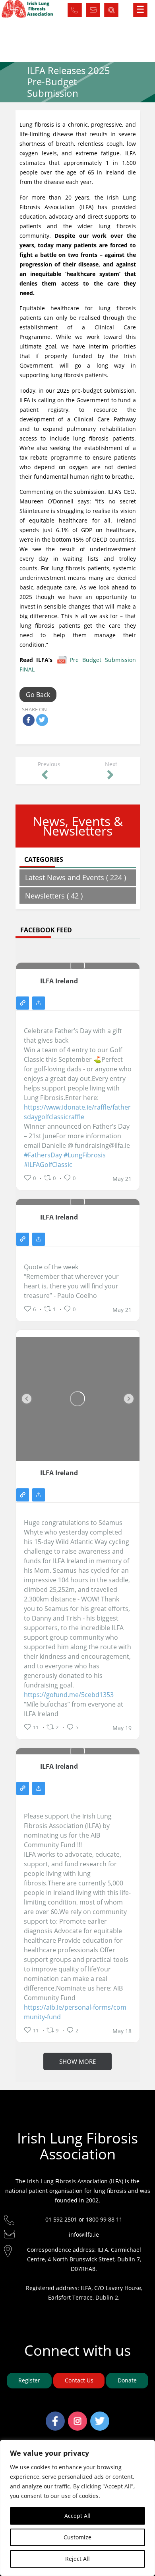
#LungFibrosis (85, 1155)
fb (55, 2416)
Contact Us (79, 2380)
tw (100, 2416)
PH (75, 8)
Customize (77, 2537)
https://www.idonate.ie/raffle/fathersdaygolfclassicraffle (77, 1112)
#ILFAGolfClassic (48, 1165)
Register (29, 2380)
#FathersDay (43, 1155)
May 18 (122, 2031)
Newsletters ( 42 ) (54, 896)
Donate (127, 2380)
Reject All (77, 2559)
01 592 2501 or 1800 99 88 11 (84, 2219)
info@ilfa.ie (84, 2234)
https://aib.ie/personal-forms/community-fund (75, 2012)
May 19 (122, 1728)
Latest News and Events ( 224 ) (76, 877)
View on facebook (23, 1003)
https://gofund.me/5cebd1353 (69, 1695)
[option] (78, 1399)
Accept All (77, 2516)
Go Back (38, 695)
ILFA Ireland (59, 981)
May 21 (122, 1179)
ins (78, 2416)
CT (93, 8)
